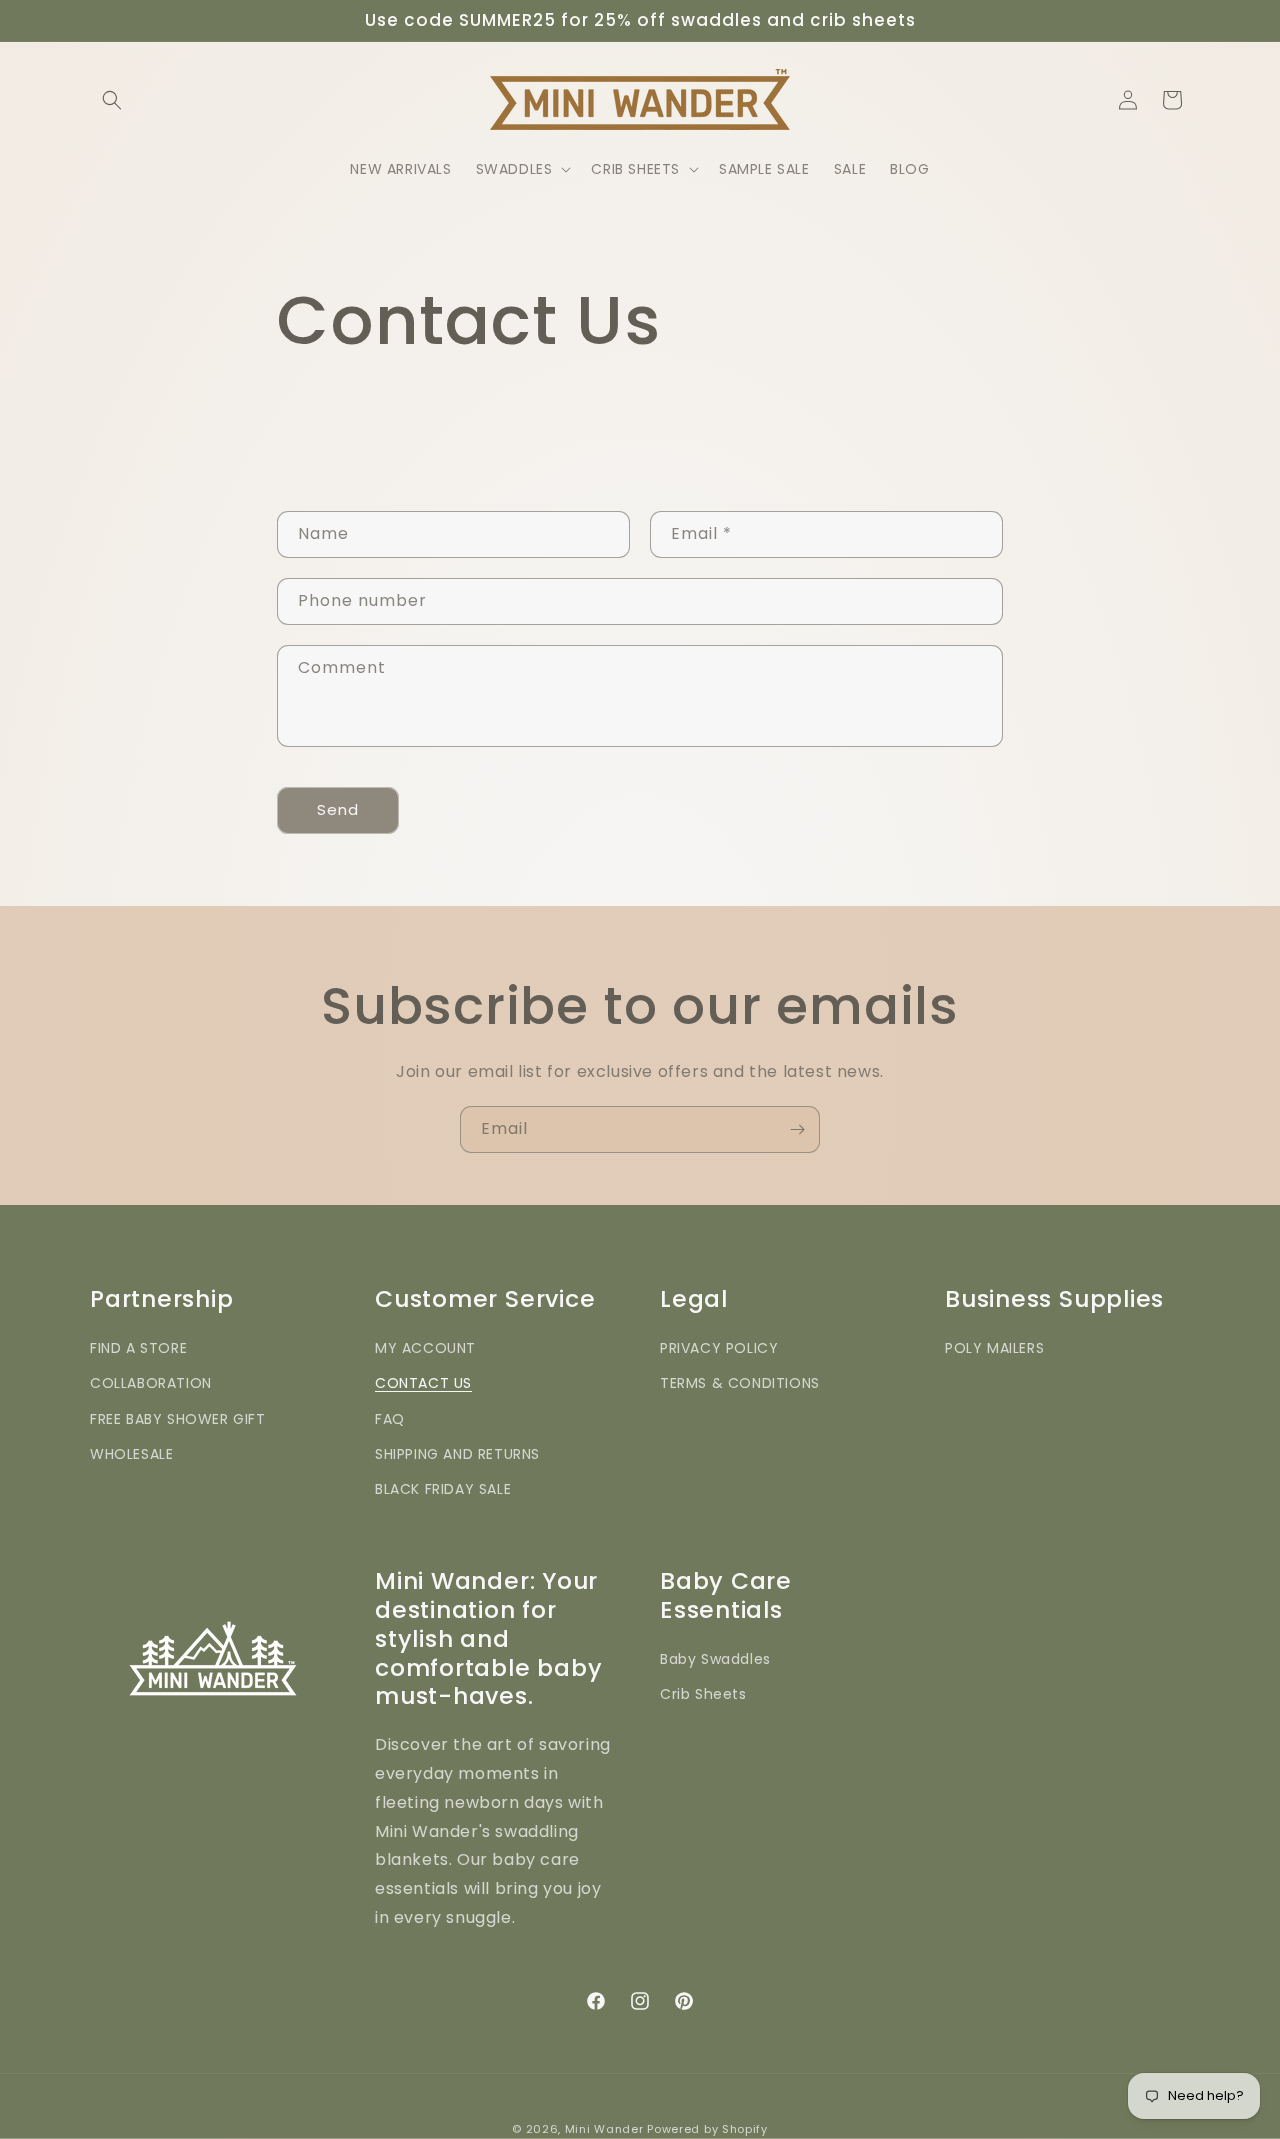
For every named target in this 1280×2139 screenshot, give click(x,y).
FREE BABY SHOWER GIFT (178, 1418)
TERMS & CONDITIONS (740, 1383)
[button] (112, 100)
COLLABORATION (151, 1383)
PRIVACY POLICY (719, 1348)
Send (338, 809)
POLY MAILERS (994, 1348)
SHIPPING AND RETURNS (457, 1454)
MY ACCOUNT (425, 1348)
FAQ (390, 1418)
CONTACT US (423, 1383)
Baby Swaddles (715, 1659)
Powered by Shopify (707, 2129)
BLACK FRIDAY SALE (443, 1489)
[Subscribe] (797, 1129)
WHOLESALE (131, 1454)
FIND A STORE (138, 1348)
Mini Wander (604, 2129)
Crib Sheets (703, 1694)
